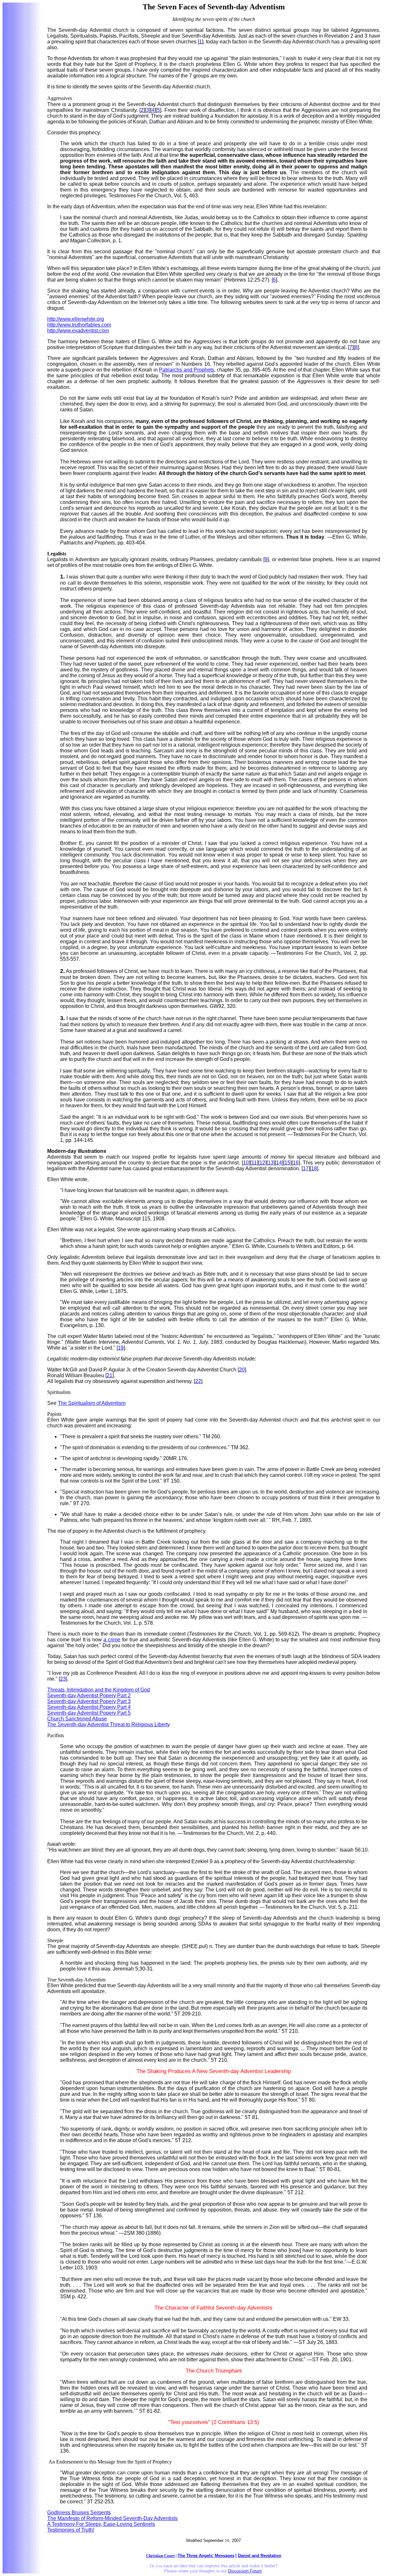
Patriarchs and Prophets (186, 370)
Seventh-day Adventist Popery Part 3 (89, 1701)
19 (121, 1348)
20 (242, 1370)
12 (262, 1163)
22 (198, 1381)
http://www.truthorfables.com (79, 325)
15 (287, 1163)
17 (306, 1168)
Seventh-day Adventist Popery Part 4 (89, 1707)
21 (109, 1375)
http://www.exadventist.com (78, 331)
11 (254, 1163)
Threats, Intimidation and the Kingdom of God (99, 1690)
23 (63, 1679)
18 (314, 1168)
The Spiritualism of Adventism (92, 1403)
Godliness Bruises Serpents (79, 2513)
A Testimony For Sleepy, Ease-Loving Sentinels (101, 2524)
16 (296, 1163)
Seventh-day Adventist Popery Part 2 (89, 1696)
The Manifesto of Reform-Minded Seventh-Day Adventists (112, 2518)
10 (246, 1163)
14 (279, 1163)
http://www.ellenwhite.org (76, 319)
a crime (112, 1640)
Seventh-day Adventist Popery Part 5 (89, 1713)
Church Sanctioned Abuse (77, 1719)
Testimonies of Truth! (71, 2530)
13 (271, 1163)
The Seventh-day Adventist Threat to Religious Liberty (109, 1724)
